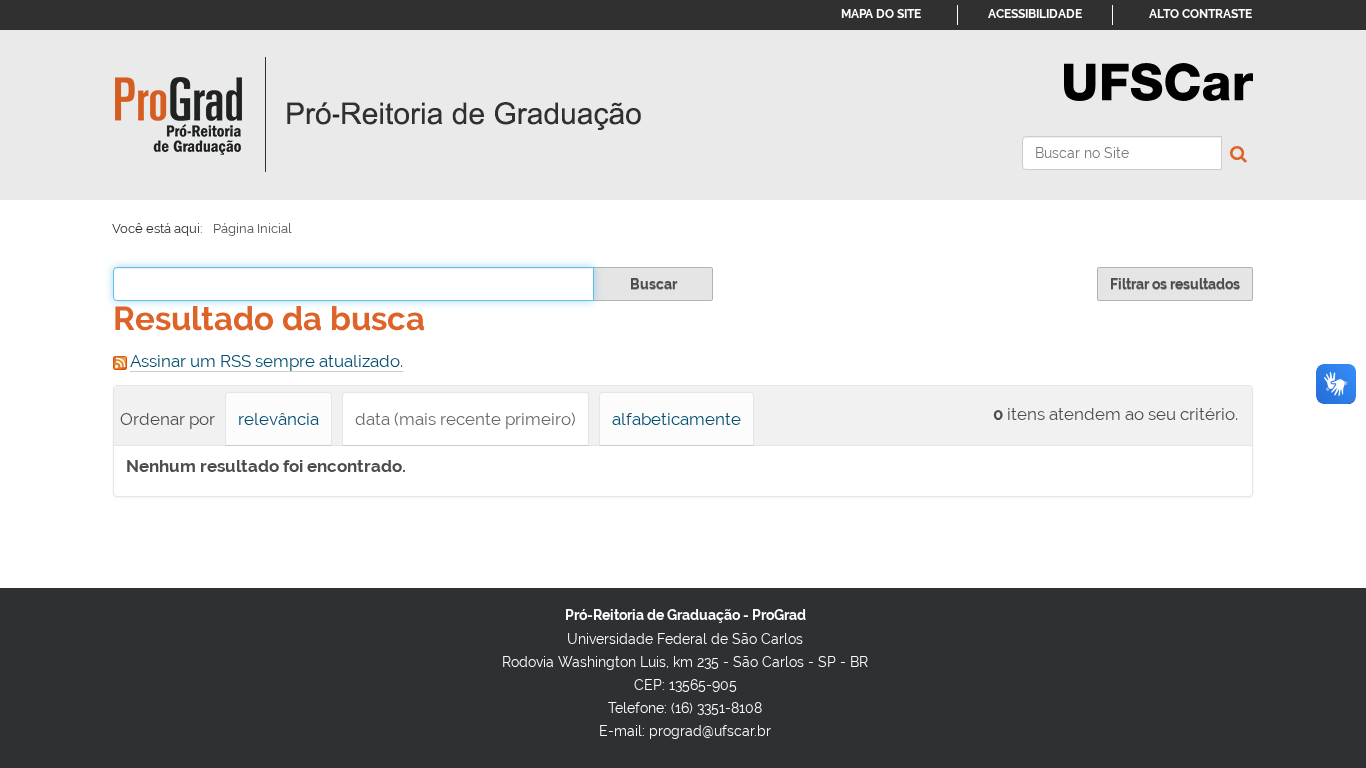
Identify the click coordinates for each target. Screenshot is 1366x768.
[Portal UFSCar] (1158, 80)
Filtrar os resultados (1175, 284)
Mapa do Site (881, 14)
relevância (278, 419)
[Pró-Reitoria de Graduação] (378, 115)
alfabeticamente (676, 419)
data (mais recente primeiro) (465, 419)
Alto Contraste (1200, 14)
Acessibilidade (1035, 14)
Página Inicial (252, 228)
